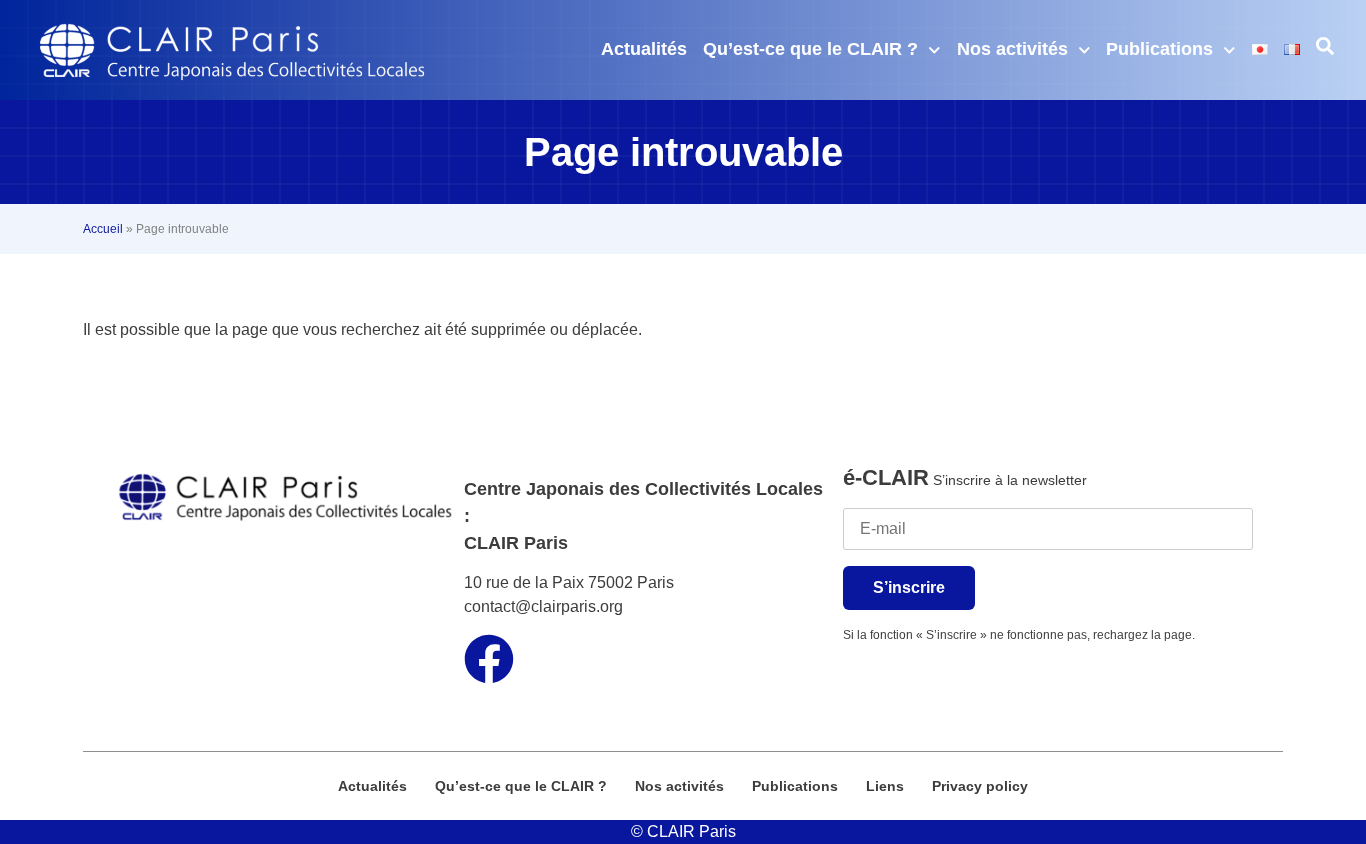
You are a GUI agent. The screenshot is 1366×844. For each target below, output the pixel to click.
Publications (1159, 49)
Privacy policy (980, 786)
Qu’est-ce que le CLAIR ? (810, 49)
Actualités (644, 49)
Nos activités (1012, 49)
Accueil (103, 229)
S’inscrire (909, 587)
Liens (885, 786)
